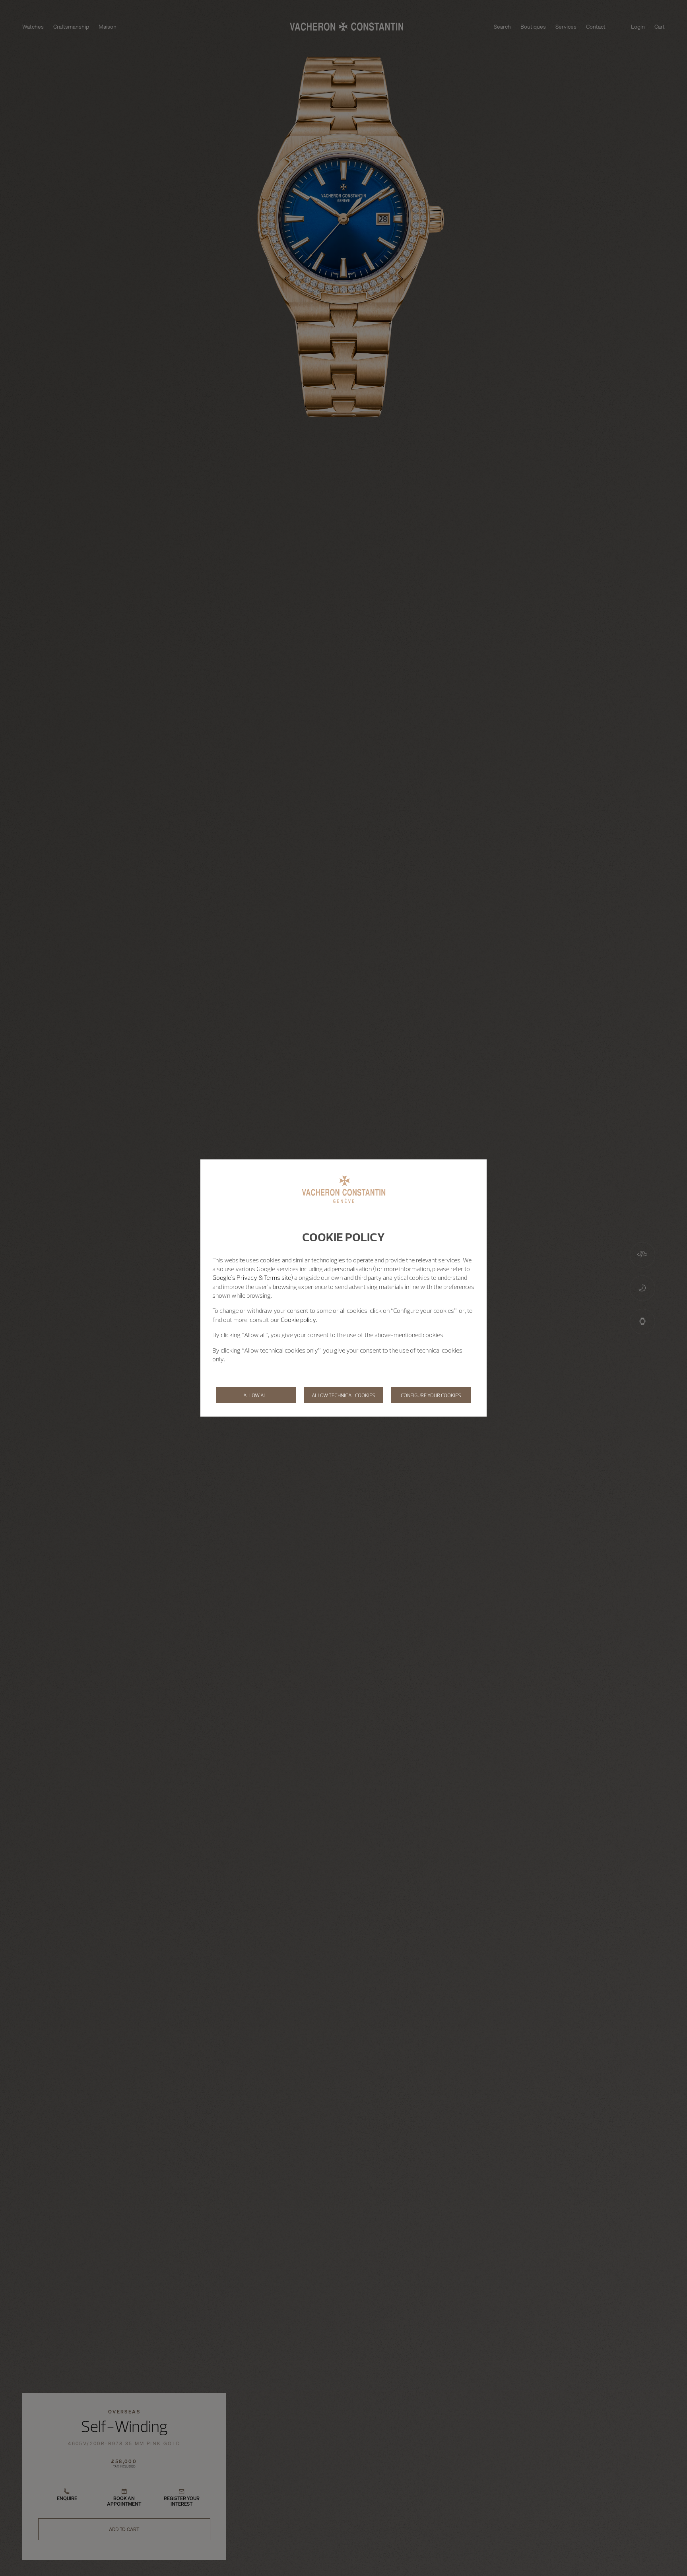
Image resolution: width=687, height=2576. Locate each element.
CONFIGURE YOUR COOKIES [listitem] (431, 1395)
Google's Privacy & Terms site (252, 1277)
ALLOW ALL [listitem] (256, 1395)
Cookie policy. (299, 1320)
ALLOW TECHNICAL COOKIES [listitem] (343, 1395)
